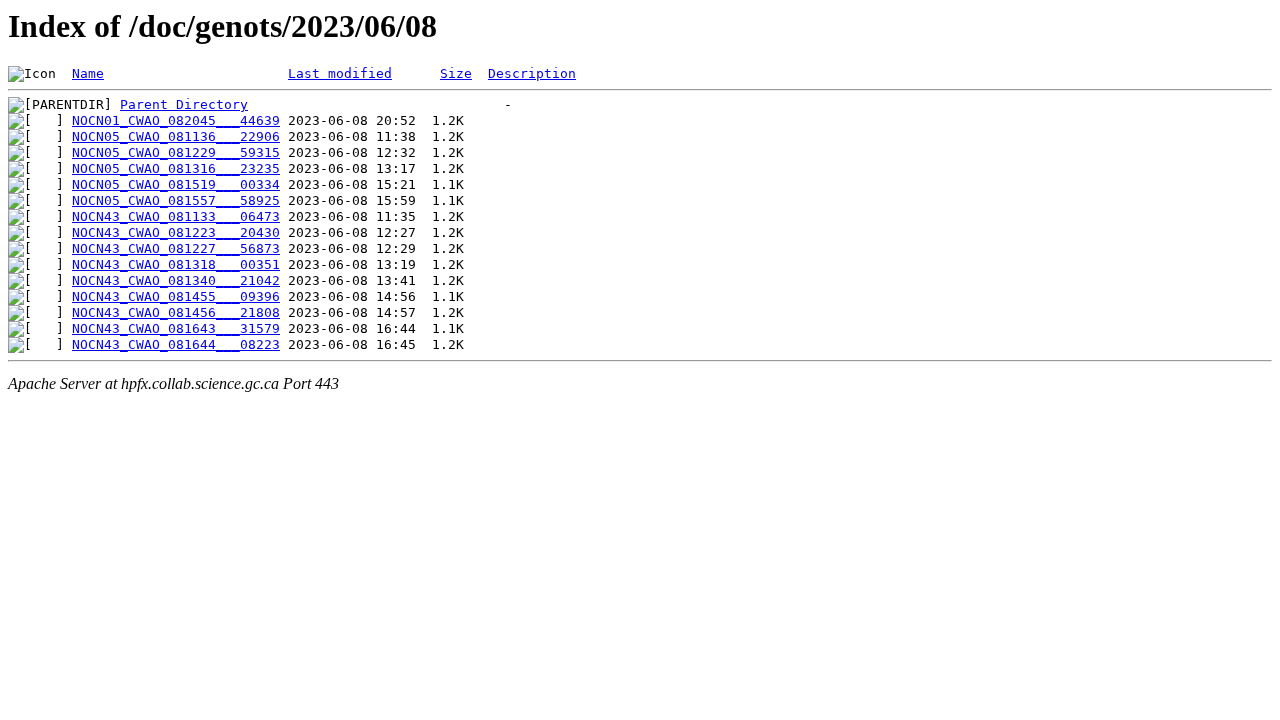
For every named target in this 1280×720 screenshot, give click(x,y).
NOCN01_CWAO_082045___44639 (176, 120)
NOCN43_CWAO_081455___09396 (176, 296)
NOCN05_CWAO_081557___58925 (176, 200)
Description (532, 73)
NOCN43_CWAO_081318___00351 (176, 264)
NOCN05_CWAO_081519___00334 (176, 184)
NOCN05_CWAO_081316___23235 (176, 168)
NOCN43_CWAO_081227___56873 (176, 248)
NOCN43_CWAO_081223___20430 (176, 232)
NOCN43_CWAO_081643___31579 (176, 328)
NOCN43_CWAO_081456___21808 (176, 312)
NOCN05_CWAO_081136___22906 (176, 136)
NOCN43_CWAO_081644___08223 (176, 344)
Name (88, 73)
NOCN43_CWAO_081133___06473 (176, 216)
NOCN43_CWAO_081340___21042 (176, 280)
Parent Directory (184, 104)
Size (456, 73)
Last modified (340, 73)
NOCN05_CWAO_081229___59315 (176, 152)
